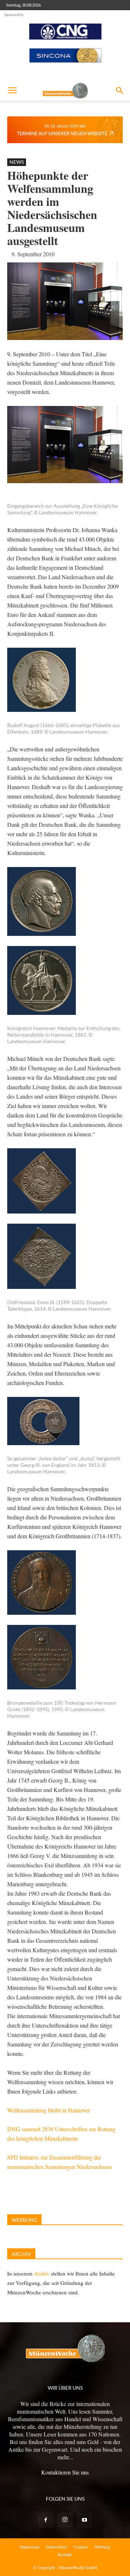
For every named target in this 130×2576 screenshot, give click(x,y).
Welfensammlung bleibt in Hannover (49, 2110)
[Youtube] (84, 2520)
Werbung (102, 2547)
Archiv (42, 2273)
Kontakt (65, 2554)
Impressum (29, 2547)
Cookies (81, 2547)
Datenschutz (56, 2547)
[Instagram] (65, 2520)
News (17, 162)
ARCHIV (21, 2254)
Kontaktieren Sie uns (65, 2472)
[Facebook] (45, 2520)
